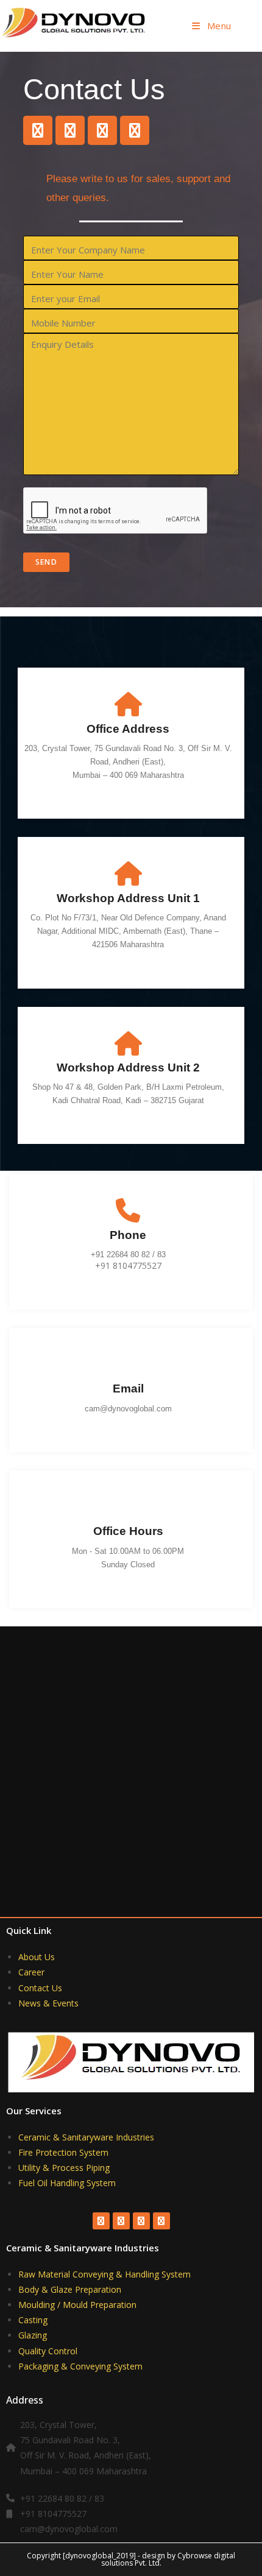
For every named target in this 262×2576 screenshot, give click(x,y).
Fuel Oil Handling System (67, 2183)
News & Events (48, 2003)
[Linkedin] (135, 130)
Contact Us (40, 1988)
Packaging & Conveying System (80, 2366)
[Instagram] (102, 130)
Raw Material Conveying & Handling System (104, 2274)
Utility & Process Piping (64, 2168)
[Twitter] (70, 130)
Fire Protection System (63, 2152)
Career (31, 1972)
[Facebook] (38, 130)
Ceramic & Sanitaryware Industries (86, 2137)
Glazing (33, 2335)
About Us (37, 1957)
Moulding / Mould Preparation (77, 2305)
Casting (33, 2320)
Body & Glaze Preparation (70, 2289)
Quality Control (48, 2351)
